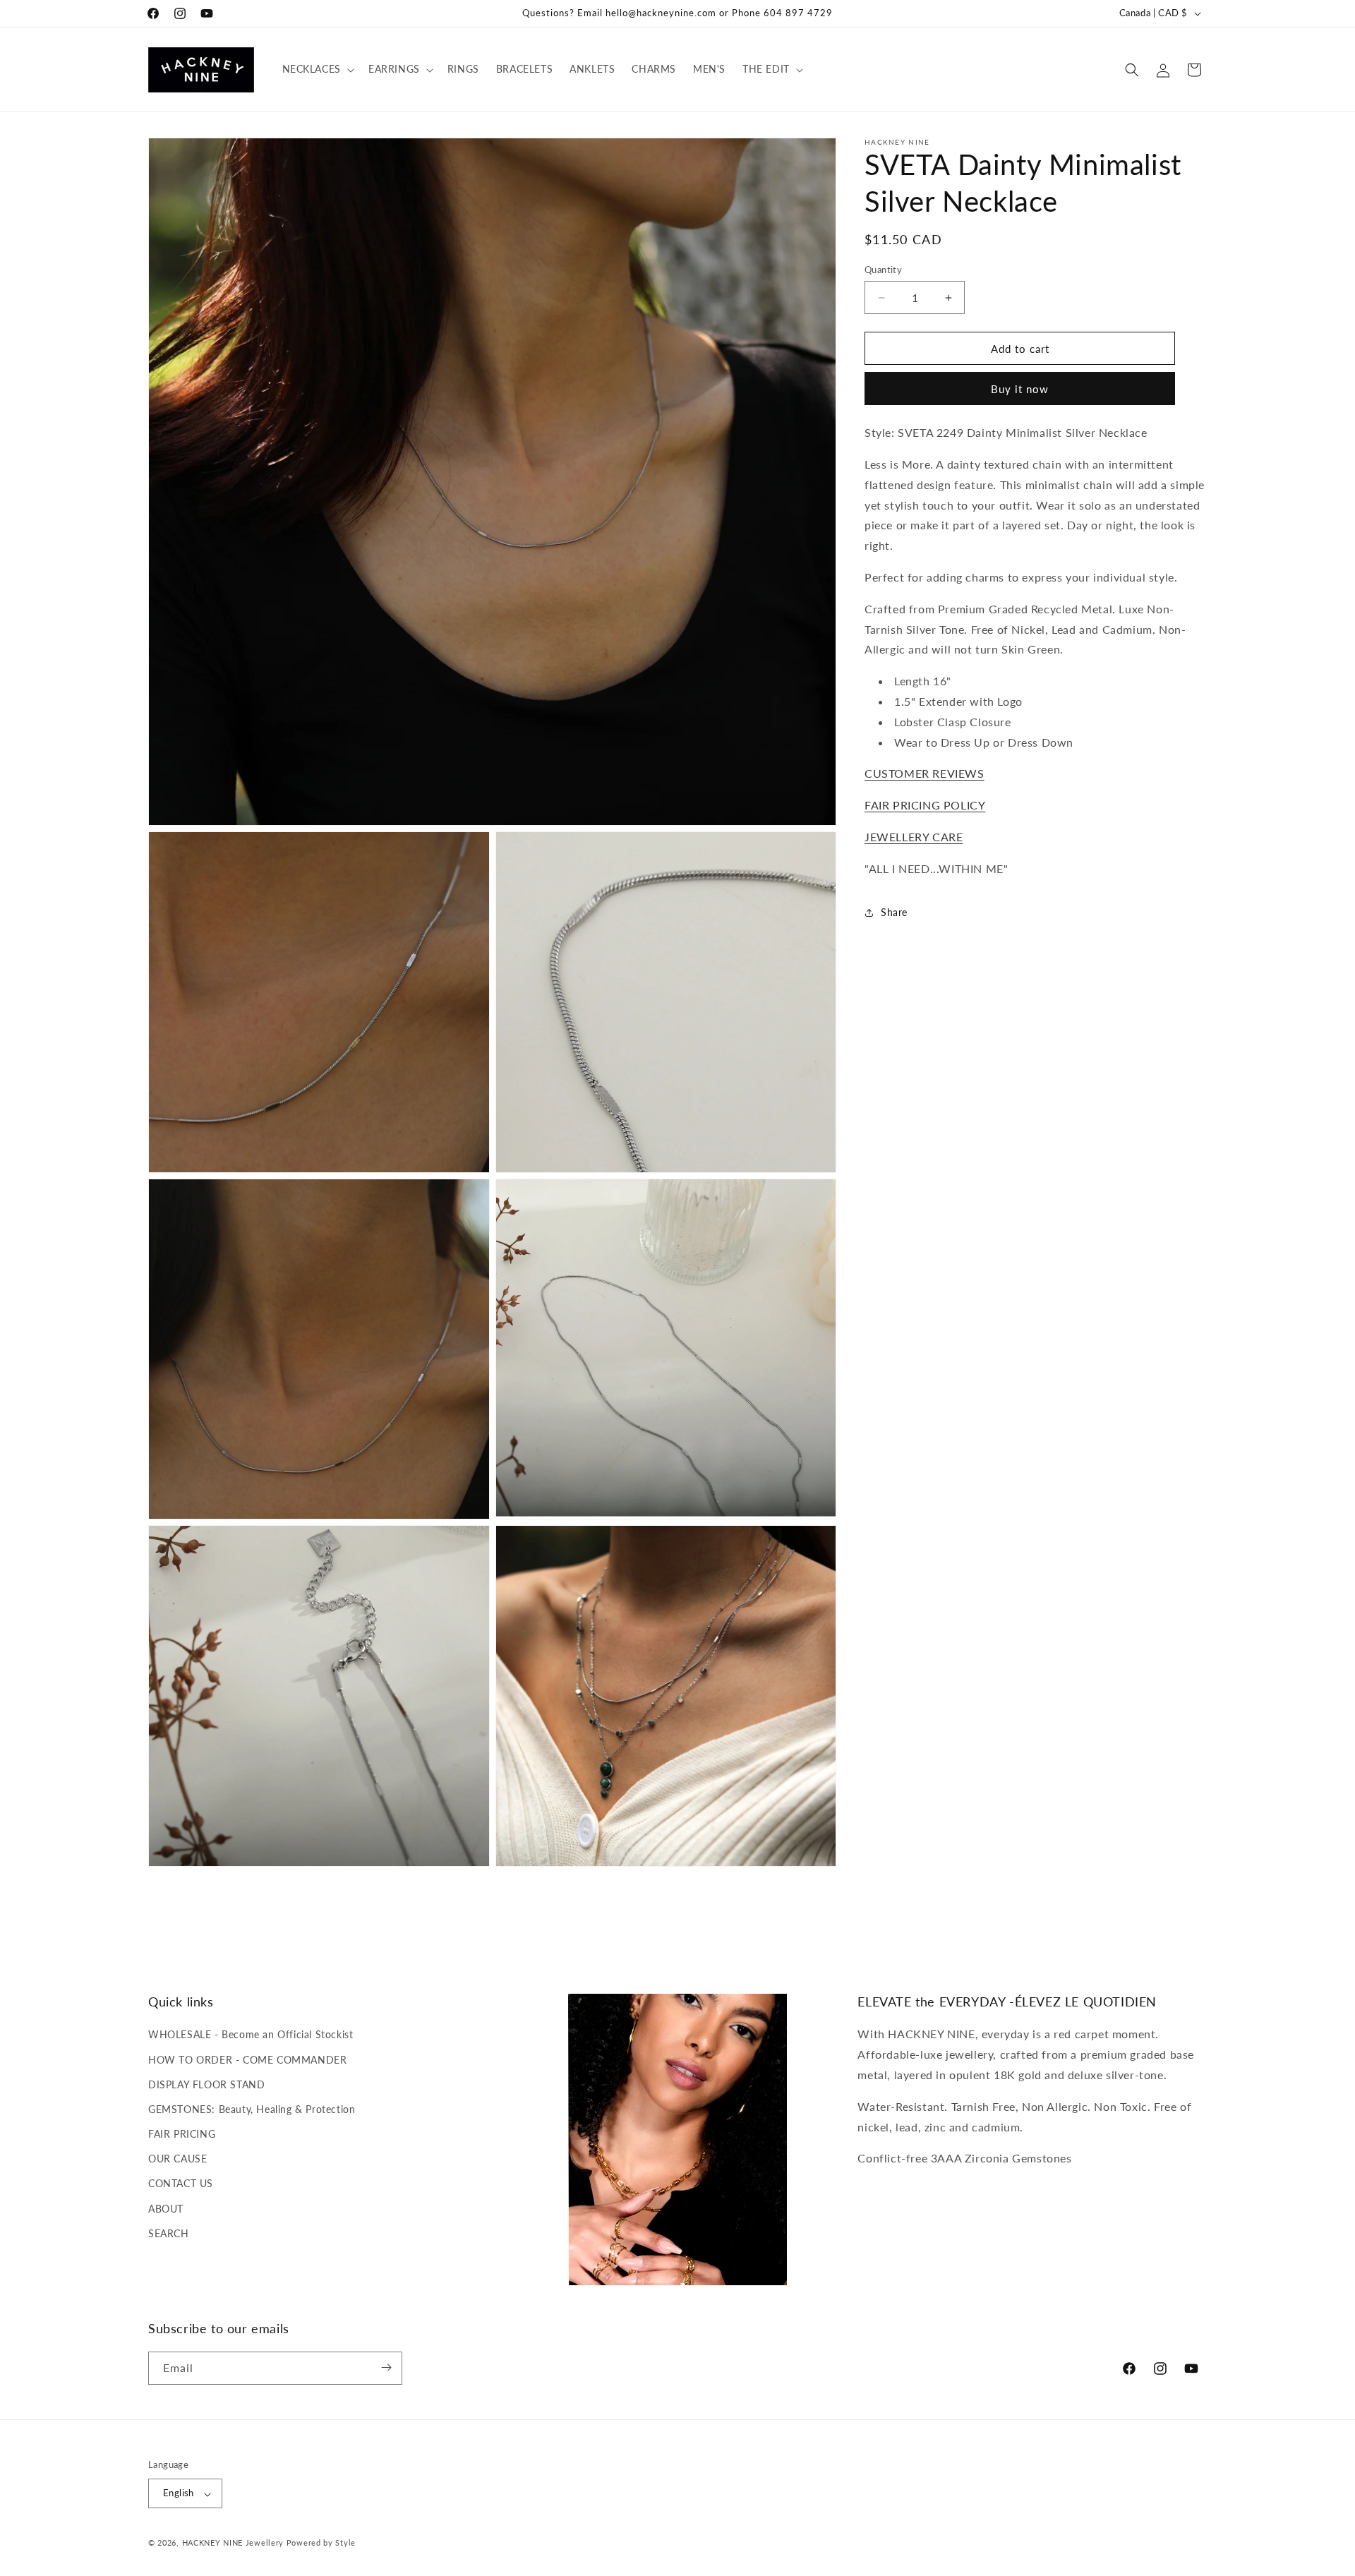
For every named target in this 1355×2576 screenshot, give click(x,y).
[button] (317, 69)
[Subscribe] (386, 2367)
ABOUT (166, 2208)
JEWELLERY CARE (914, 837)
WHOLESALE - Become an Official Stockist (251, 2034)
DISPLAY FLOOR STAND (206, 2084)
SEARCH (169, 2233)
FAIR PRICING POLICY (925, 805)
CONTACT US (181, 2183)
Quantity (883, 270)
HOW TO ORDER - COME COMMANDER (247, 2059)
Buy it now (1020, 390)
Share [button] (894, 912)
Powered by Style (321, 2543)
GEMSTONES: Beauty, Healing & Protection (252, 2109)
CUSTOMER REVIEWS (925, 774)
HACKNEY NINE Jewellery (233, 2543)
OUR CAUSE (177, 2159)
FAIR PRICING (182, 2134)
